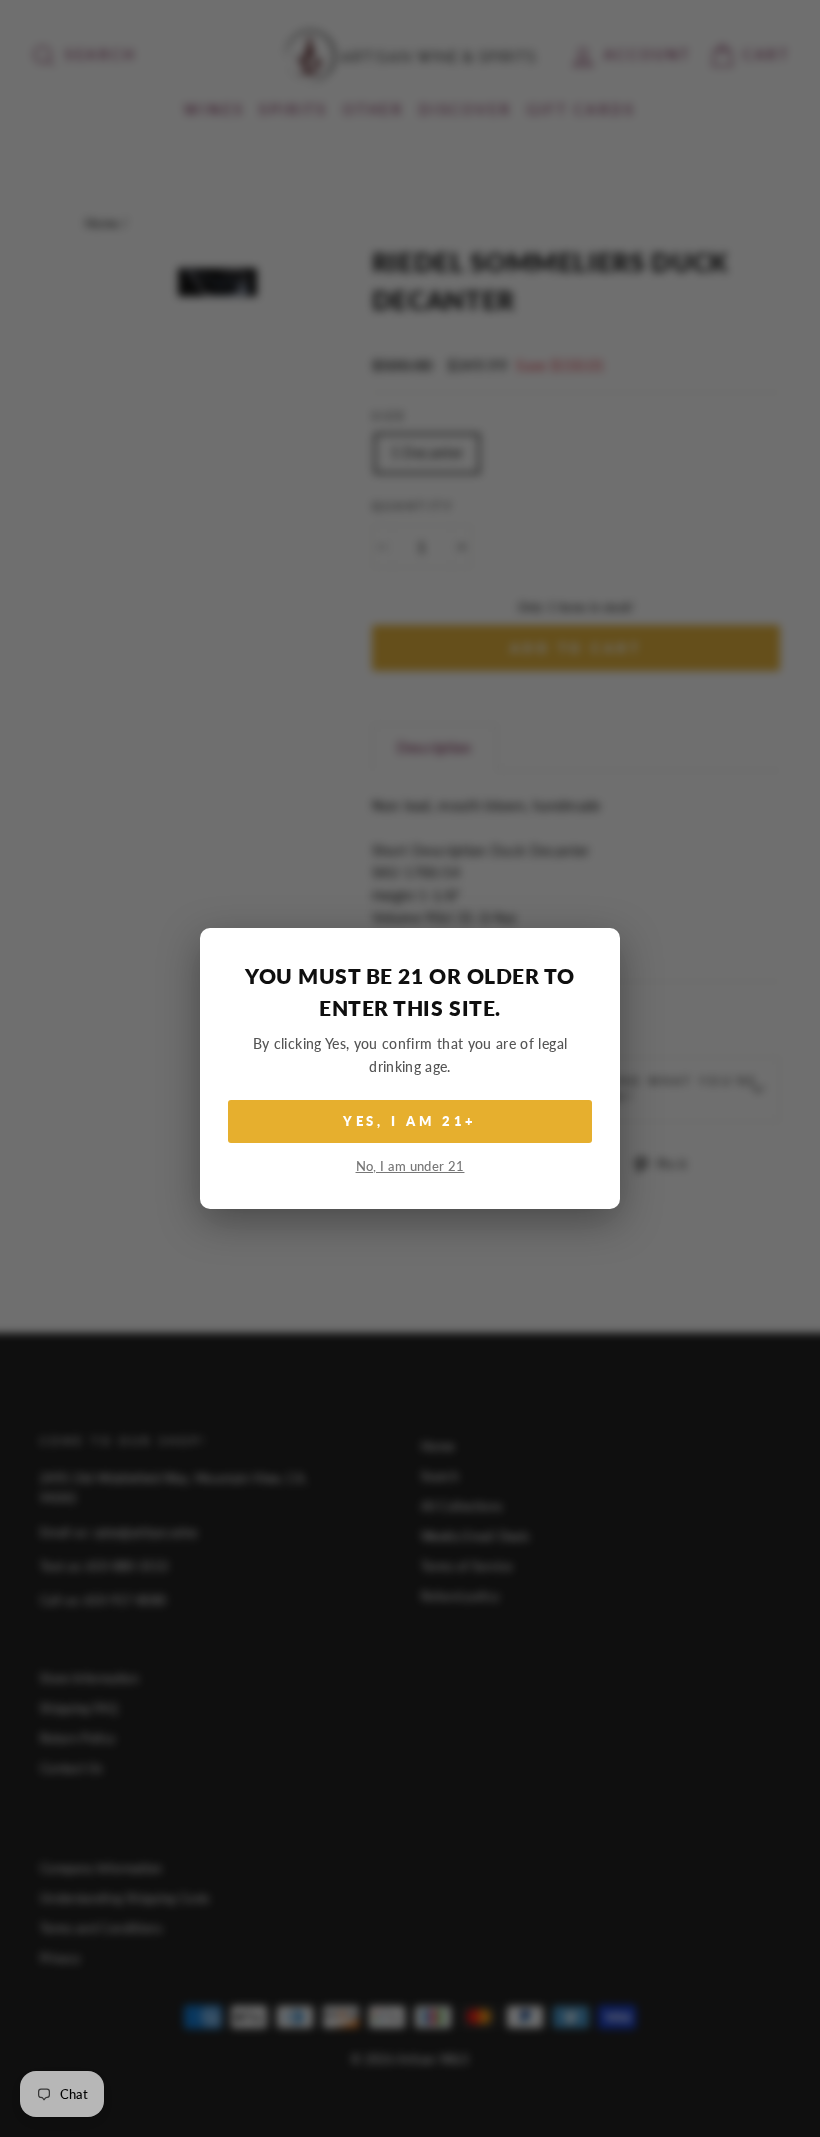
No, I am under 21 (410, 1166)
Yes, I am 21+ (410, 1121)
